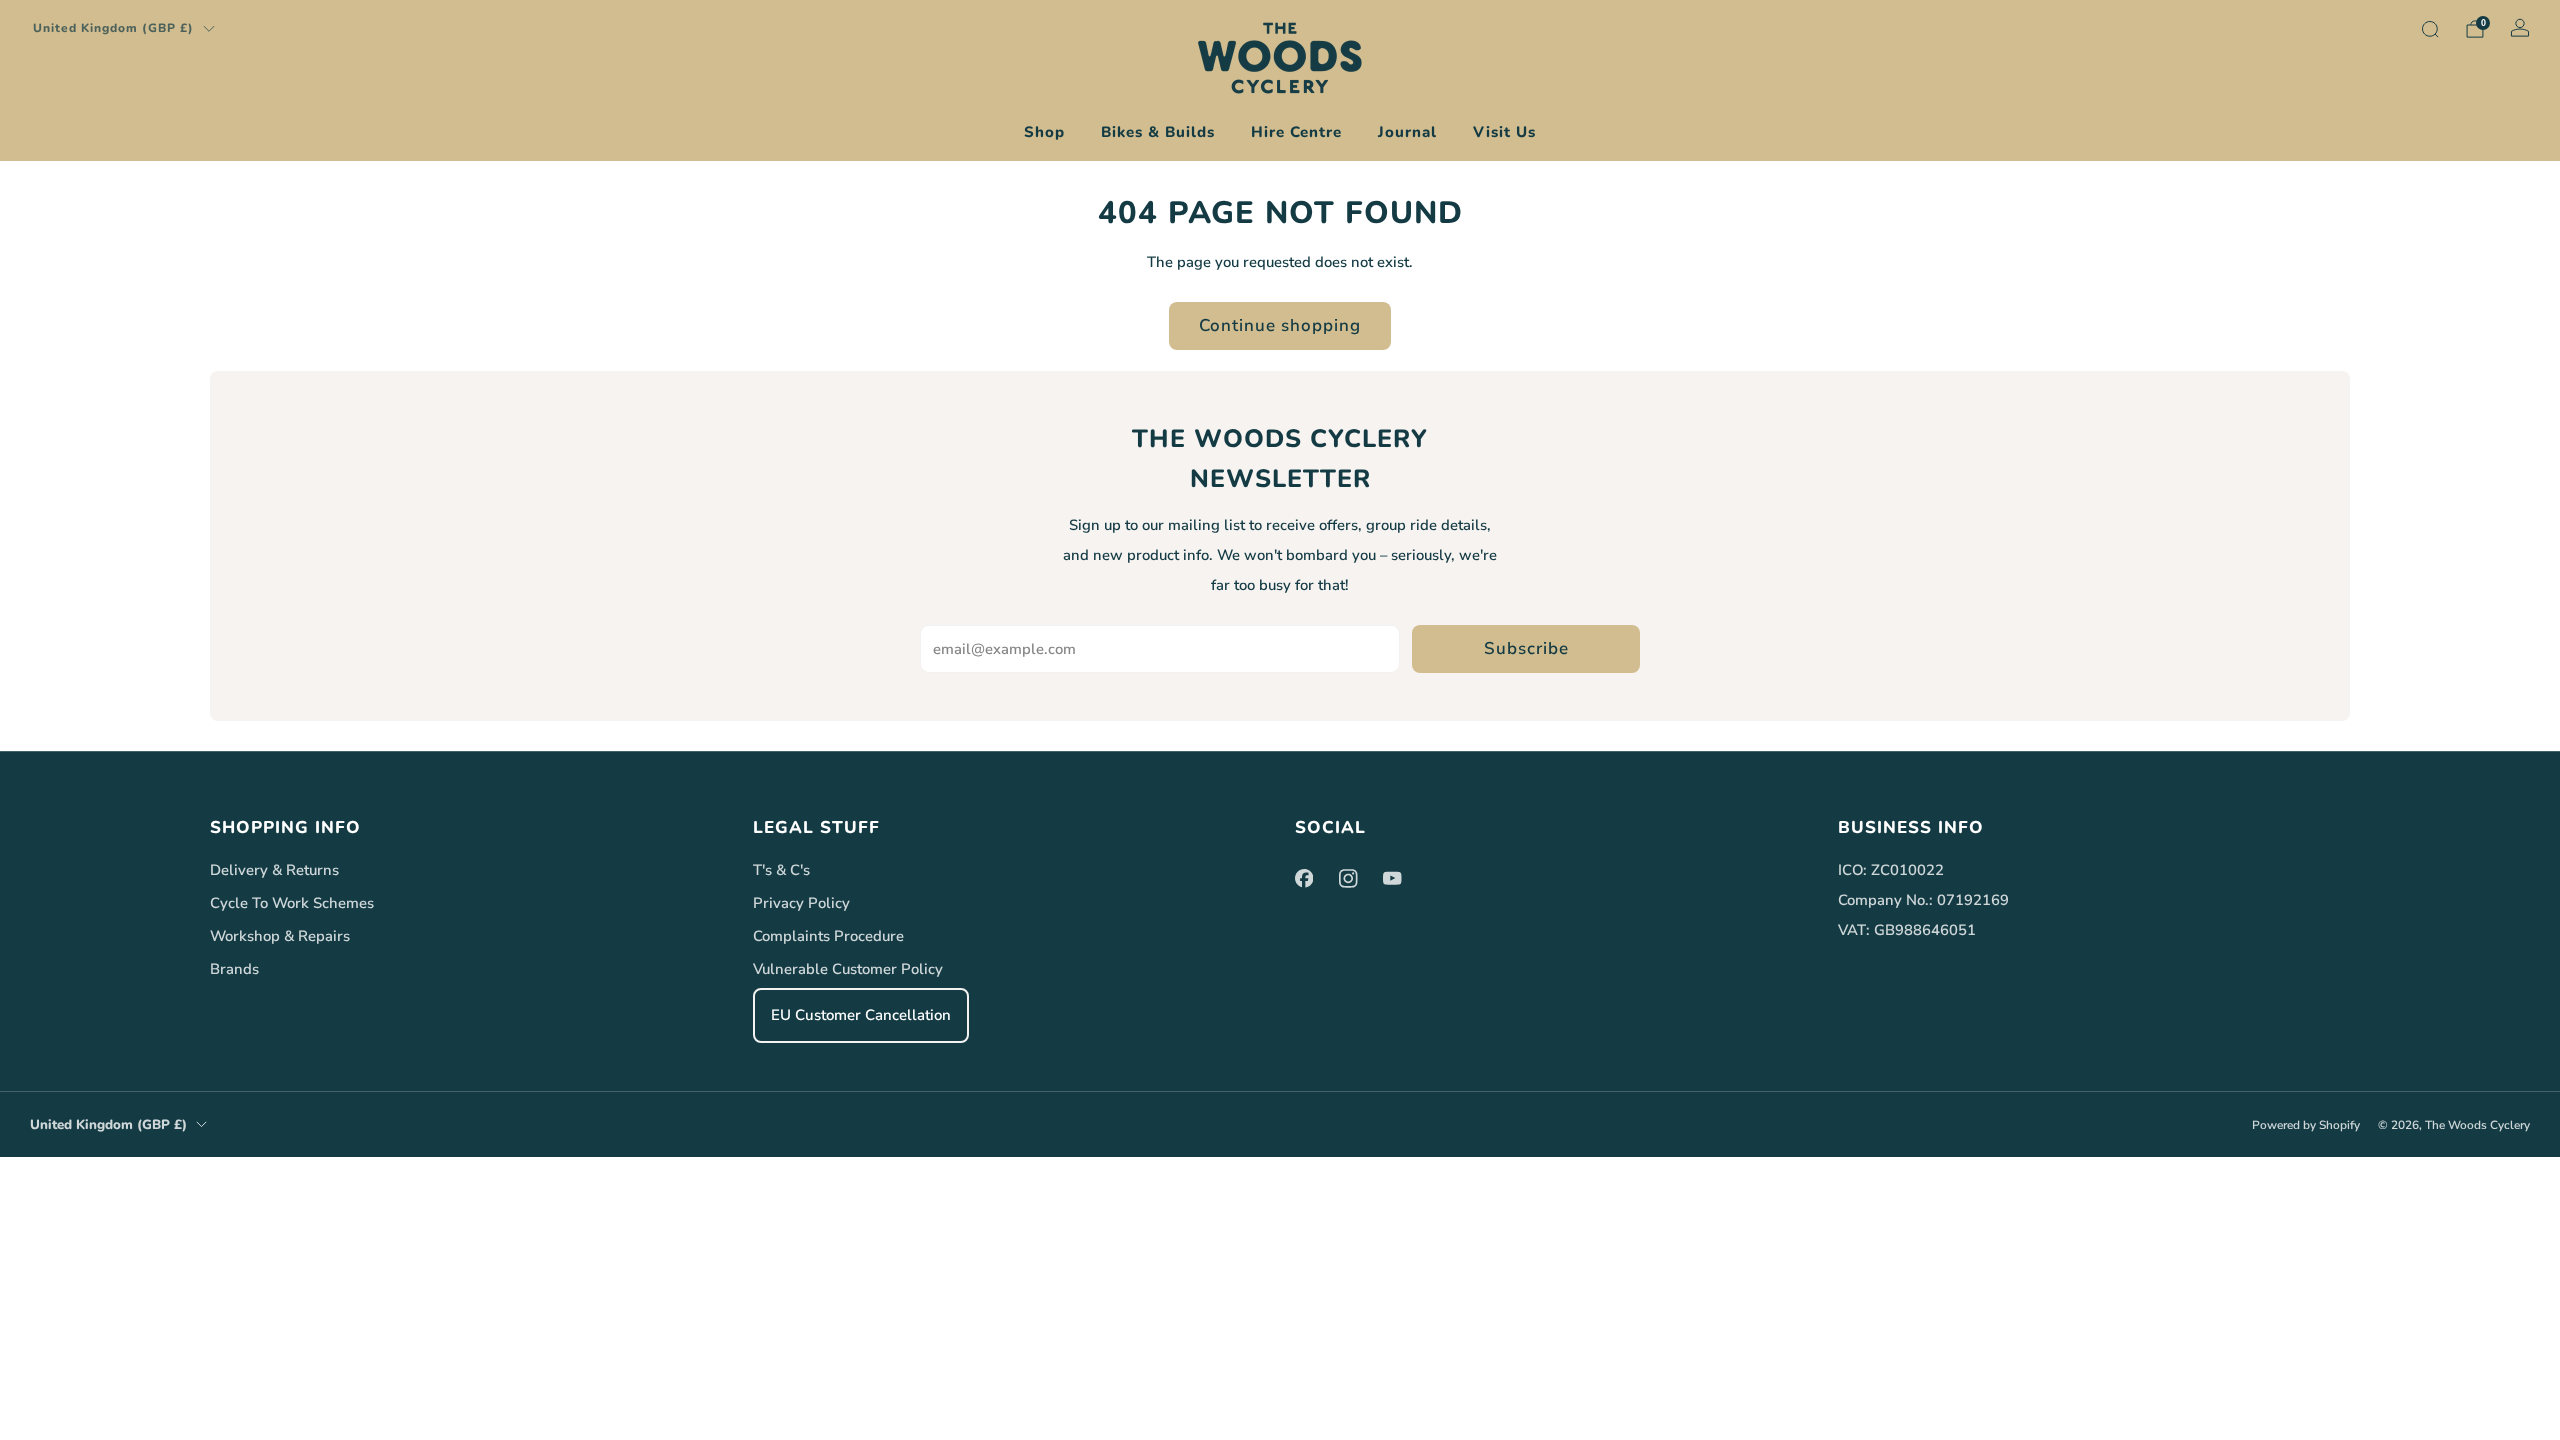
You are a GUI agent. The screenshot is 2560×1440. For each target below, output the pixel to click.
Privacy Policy (801, 903)
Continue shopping (1280, 325)
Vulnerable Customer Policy (848, 969)
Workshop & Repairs (280, 936)
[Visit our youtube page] (1392, 878)
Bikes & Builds (1158, 132)
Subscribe (1526, 648)
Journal (1407, 132)
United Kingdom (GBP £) (113, 28)
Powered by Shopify (2306, 1125)
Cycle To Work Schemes (292, 903)
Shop (1044, 132)
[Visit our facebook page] (1304, 878)
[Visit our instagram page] (1348, 878)
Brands (234, 969)
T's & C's (781, 870)
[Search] (2430, 29)
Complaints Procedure (828, 936)
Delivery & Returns (274, 870)
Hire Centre (1296, 132)
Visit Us (1504, 132)
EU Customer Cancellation (861, 1015)
